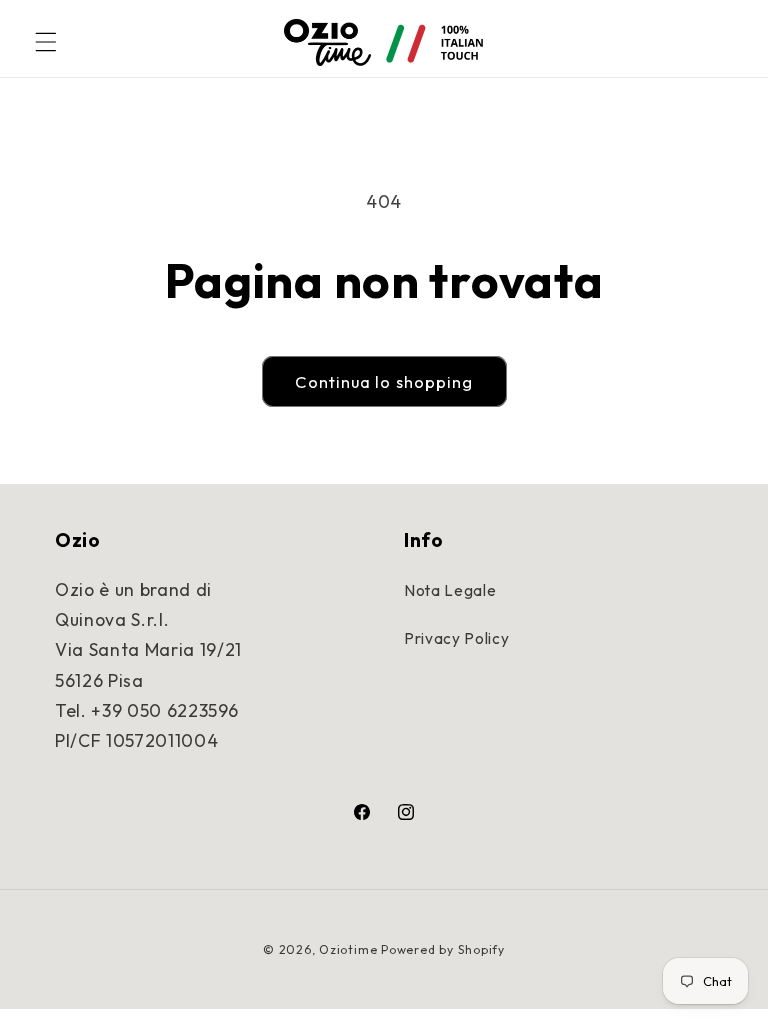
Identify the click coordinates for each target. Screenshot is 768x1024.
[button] (46, 42)
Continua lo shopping (384, 381)
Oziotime (348, 949)
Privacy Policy (456, 638)
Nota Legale (450, 590)
